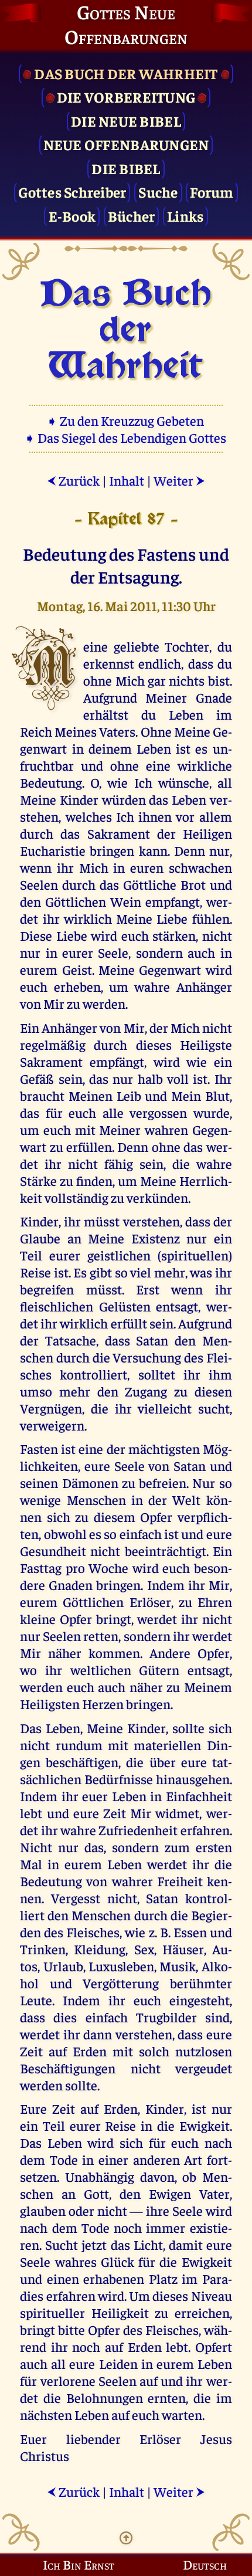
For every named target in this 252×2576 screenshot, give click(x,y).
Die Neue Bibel (126, 121)
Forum (212, 191)
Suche (158, 191)
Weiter (179, 480)
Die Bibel (126, 168)
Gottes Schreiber (72, 191)
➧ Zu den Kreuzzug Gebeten (126, 420)
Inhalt (127, 480)
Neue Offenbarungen (126, 144)
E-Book (72, 216)
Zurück (73, 480)
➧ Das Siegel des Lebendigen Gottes (126, 437)
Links (185, 216)
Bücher (132, 216)
